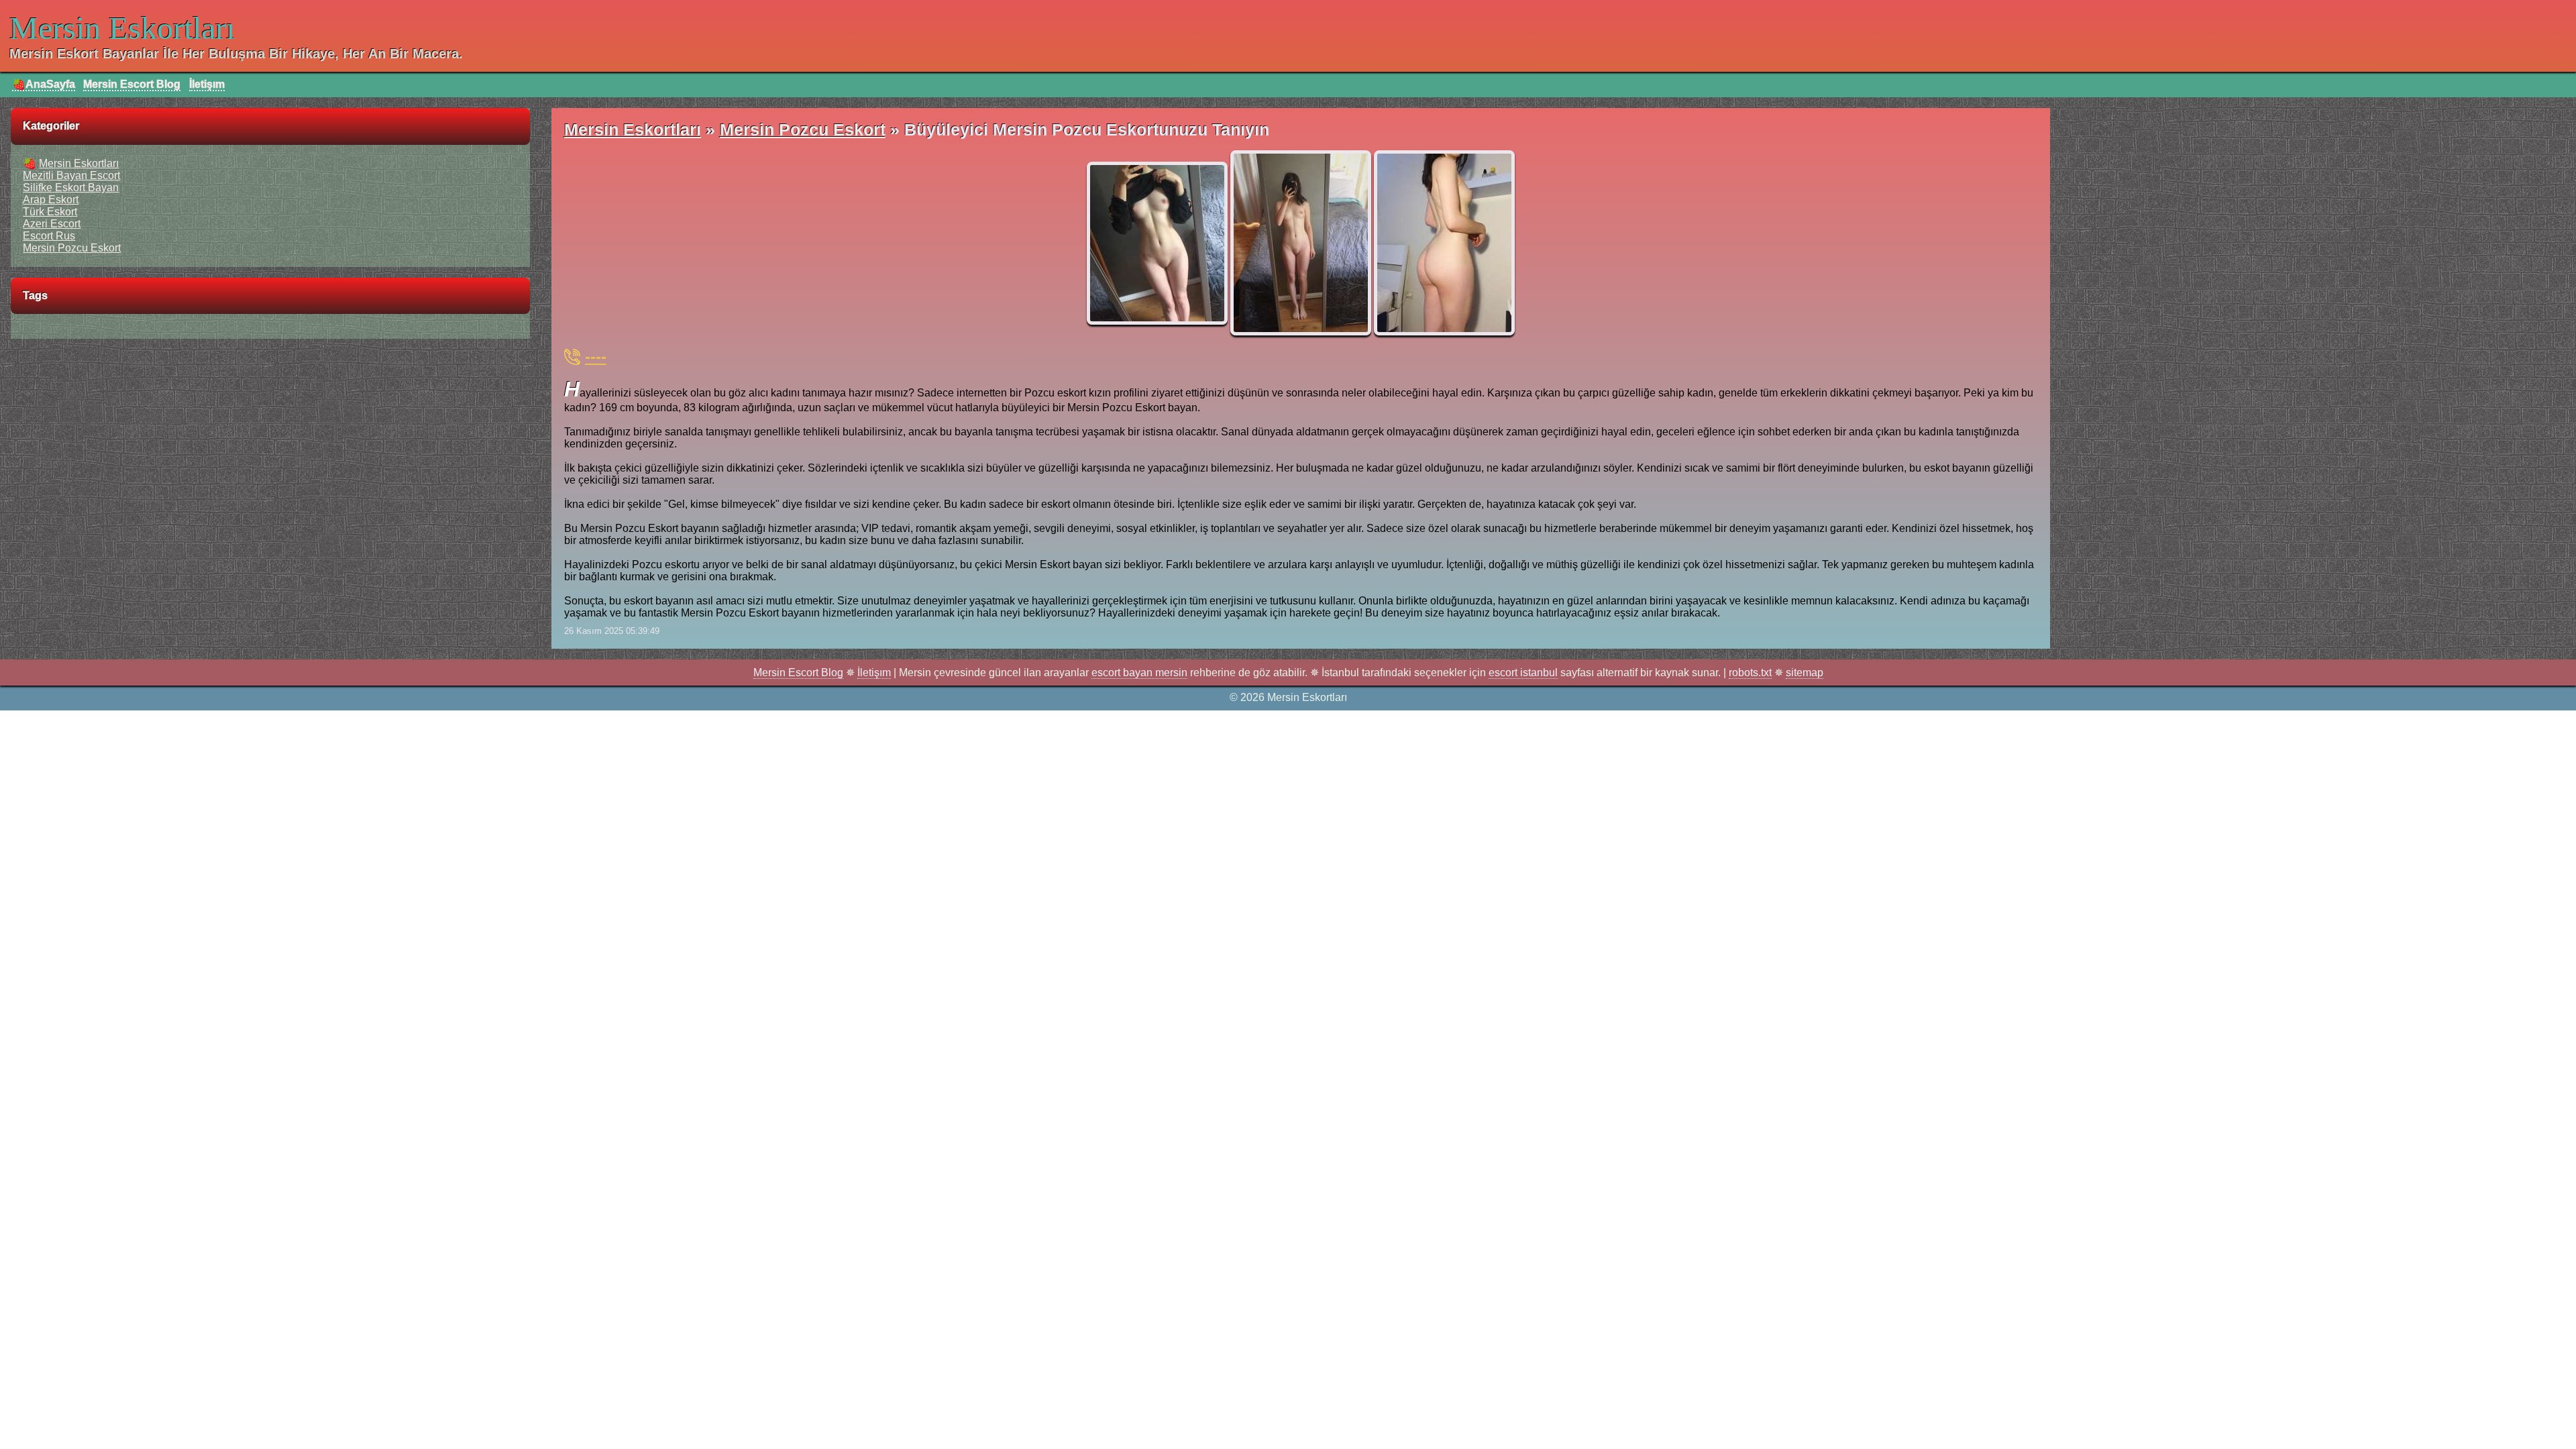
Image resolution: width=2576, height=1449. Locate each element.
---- (596, 357)
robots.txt (1750, 673)
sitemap (1805, 673)
